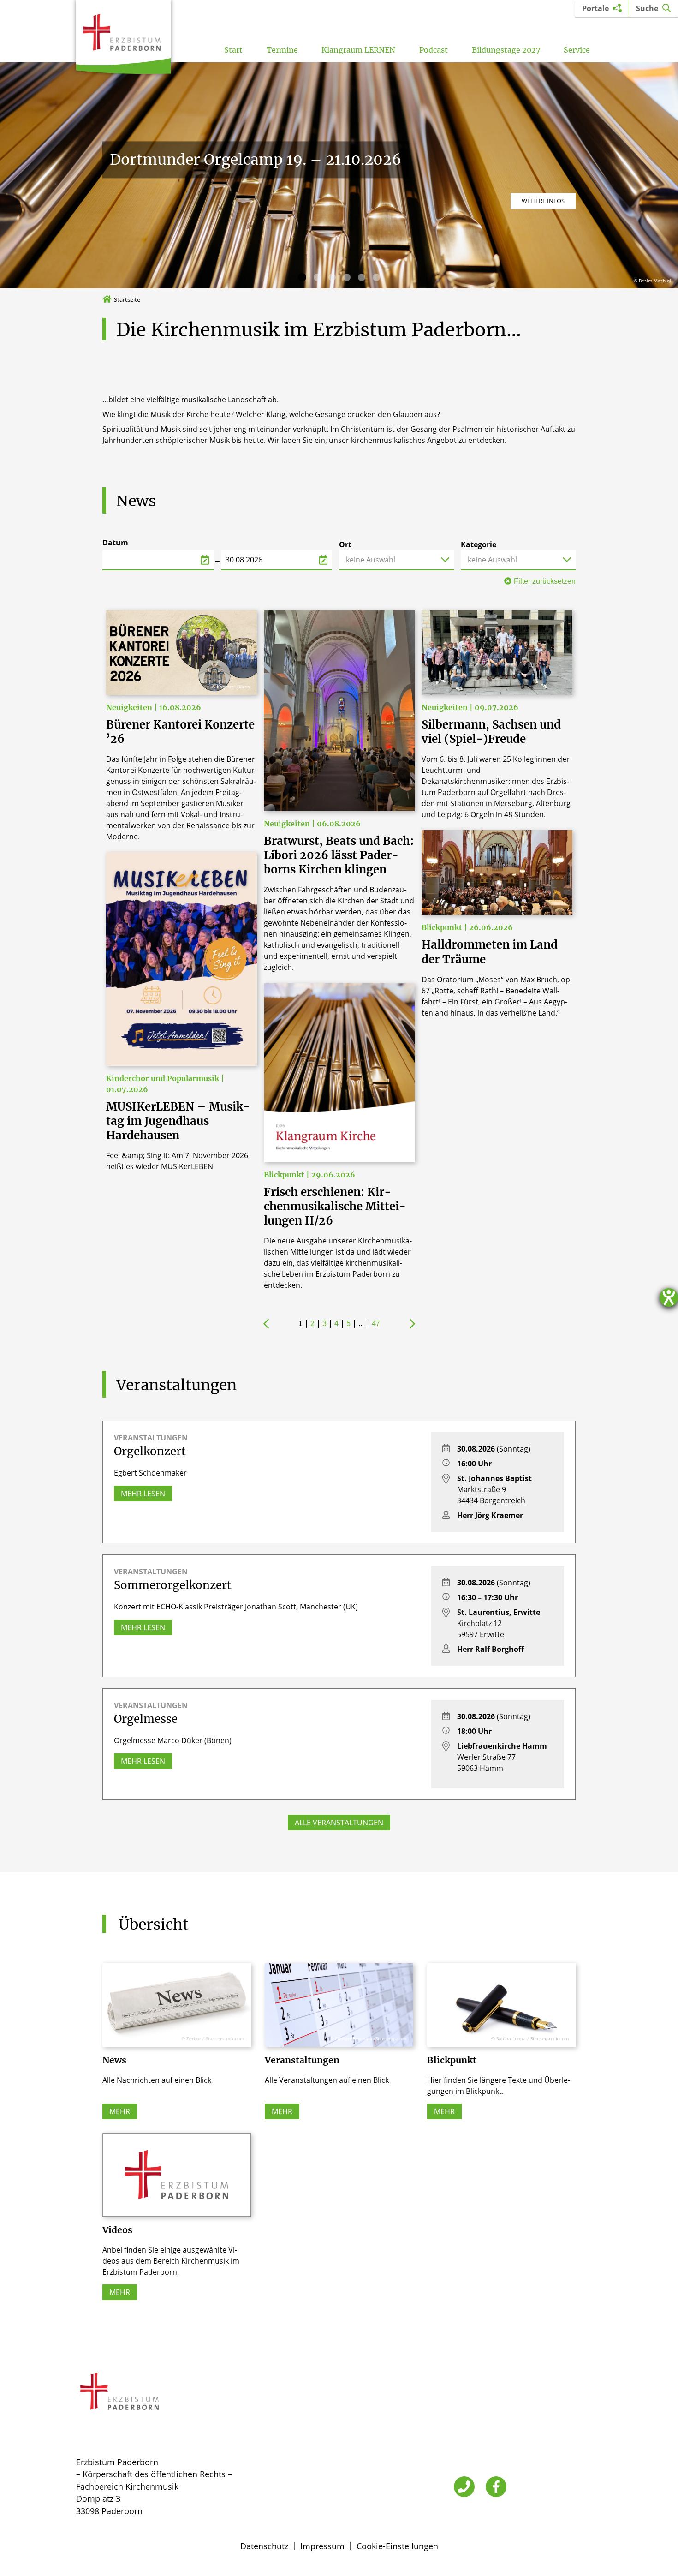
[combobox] (396, 560)
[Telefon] (464, 2487)
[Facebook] (496, 2487)
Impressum (322, 2546)
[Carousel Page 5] (362, 277)
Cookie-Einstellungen (397, 2546)
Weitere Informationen (528, 201)
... (361, 1324)
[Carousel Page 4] (347, 277)
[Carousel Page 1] (302, 277)
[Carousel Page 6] (376, 277)
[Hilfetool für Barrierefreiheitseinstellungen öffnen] (669, 1297)
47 (376, 1324)
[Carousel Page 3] (332, 277)
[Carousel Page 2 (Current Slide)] (317, 277)
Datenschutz (264, 2546)
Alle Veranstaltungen (339, 1823)
